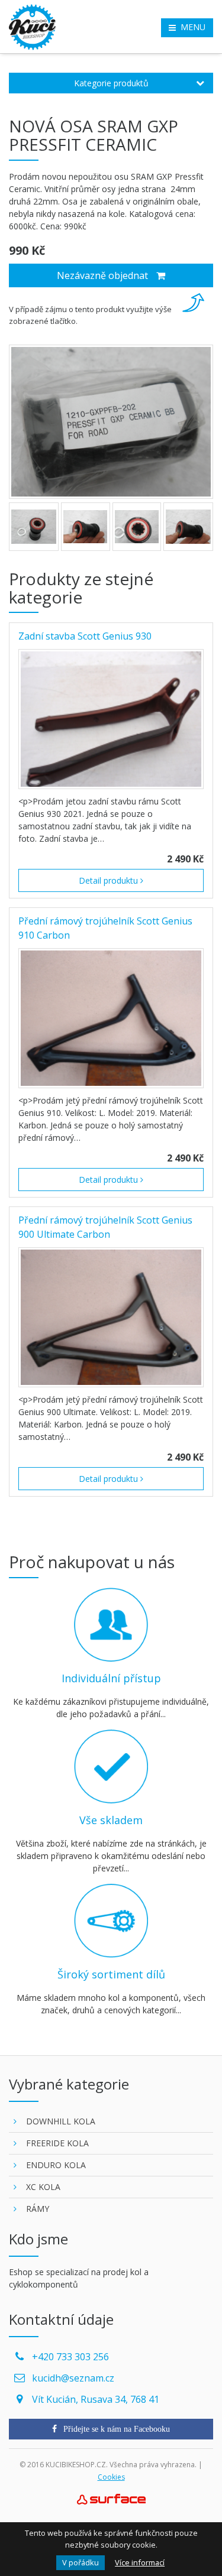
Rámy (38, 2209)
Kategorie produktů (111, 83)
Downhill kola (61, 2121)
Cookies (111, 2477)
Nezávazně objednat (104, 275)
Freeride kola (57, 2143)
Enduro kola (56, 2165)
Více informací (140, 2562)
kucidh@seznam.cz (73, 2378)
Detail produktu (110, 880)
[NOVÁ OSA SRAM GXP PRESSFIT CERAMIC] (111, 422)
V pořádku (81, 2562)
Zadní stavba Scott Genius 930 (85, 636)
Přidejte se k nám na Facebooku (115, 2429)
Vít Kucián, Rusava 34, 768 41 (96, 2399)
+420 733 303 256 (70, 2357)
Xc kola (43, 2187)
